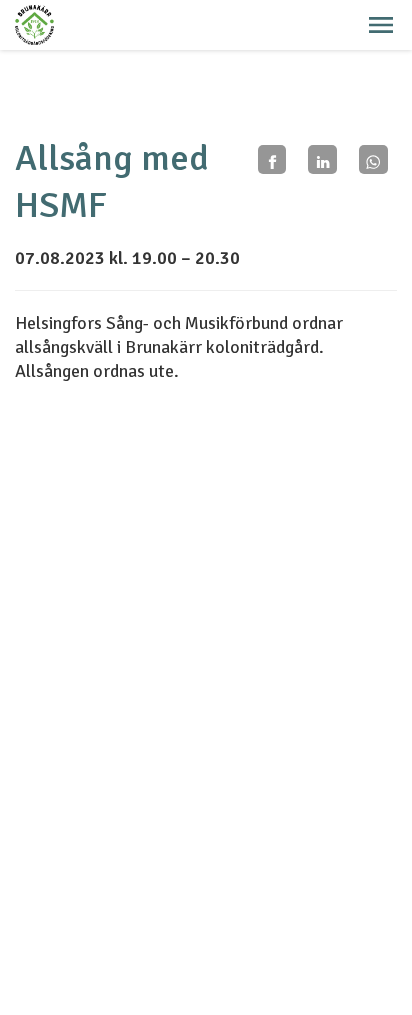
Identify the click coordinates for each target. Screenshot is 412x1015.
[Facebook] (272, 159)
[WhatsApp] (373, 159)
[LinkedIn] (322, 159)
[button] (381, 25)
